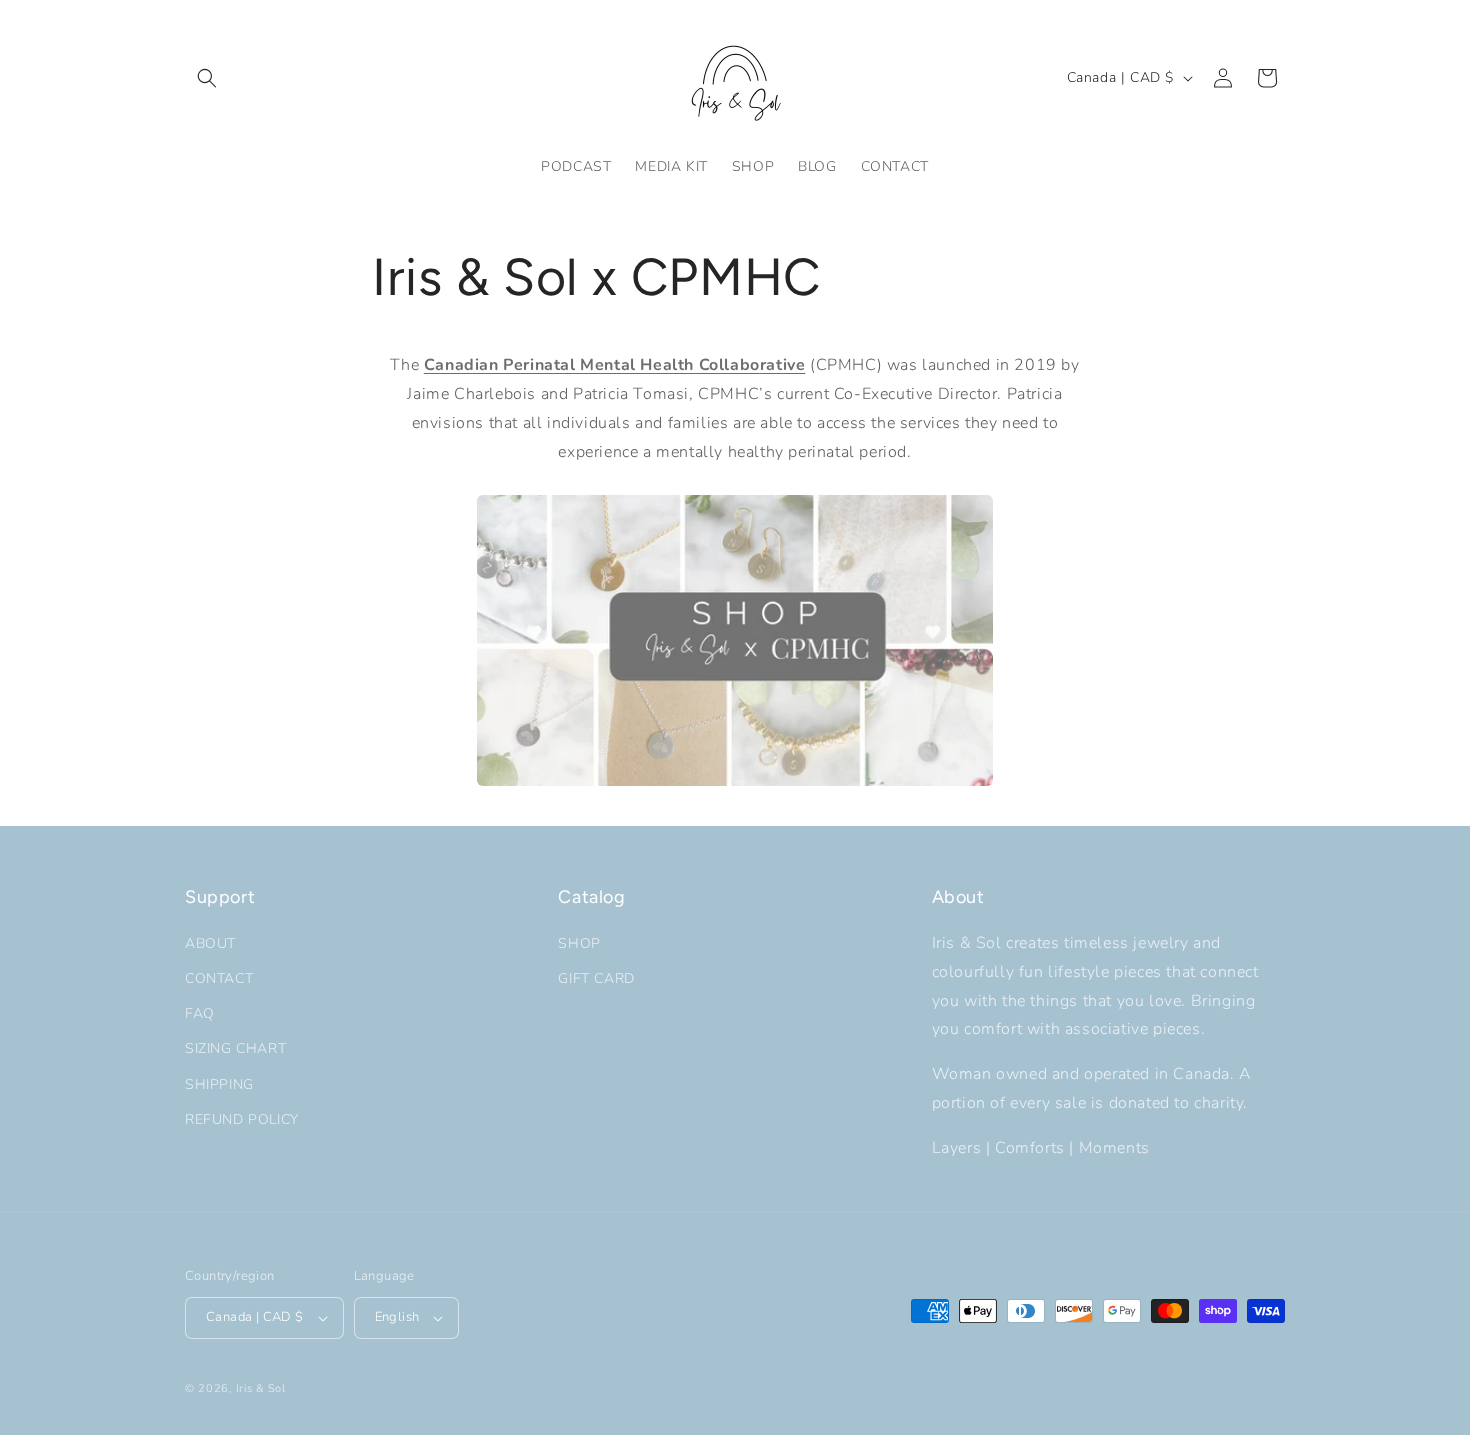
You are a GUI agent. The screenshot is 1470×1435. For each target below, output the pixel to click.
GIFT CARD (596, 978)
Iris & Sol (261, 1388)
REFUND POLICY (242, 1119)
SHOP (579, 943)
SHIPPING (219, 1084)
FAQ (200, 1013)
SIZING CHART (235, 1048)
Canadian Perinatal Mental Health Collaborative (615, 365)
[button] (207, 78)
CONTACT (219, 978)
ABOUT (210, 943)
